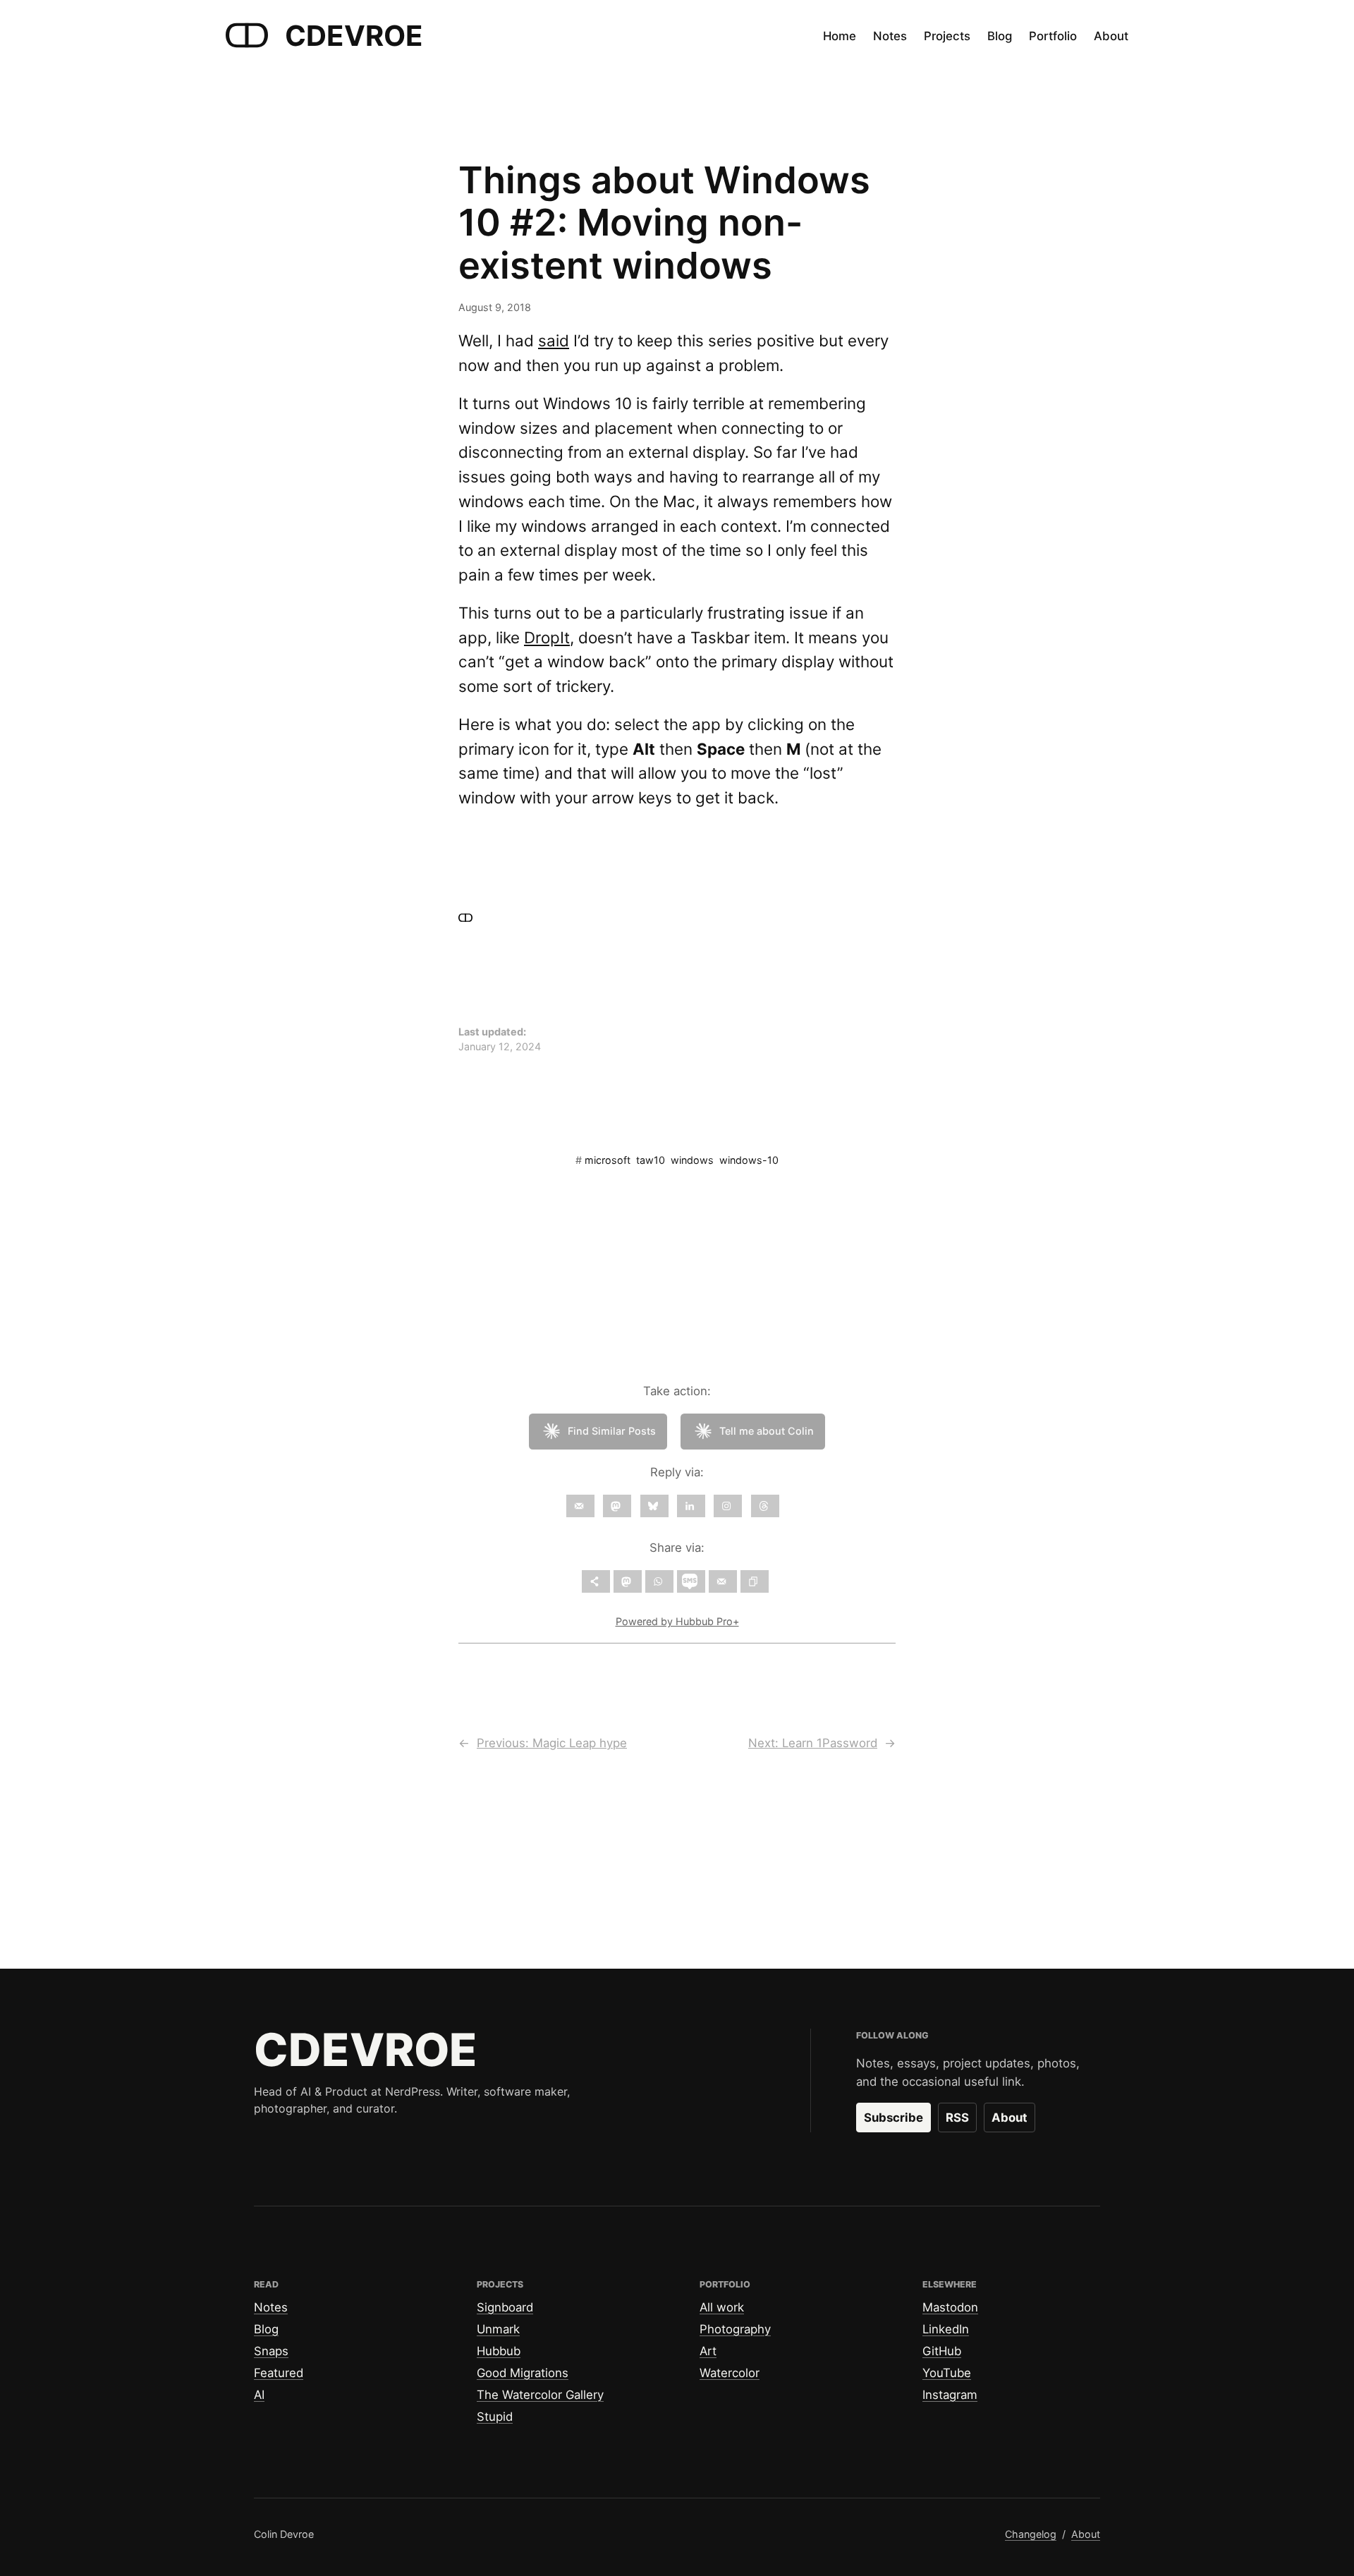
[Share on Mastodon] (628, 1581)
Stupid (495, 2417)
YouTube (947, 2373)
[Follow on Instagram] (728, 1506)
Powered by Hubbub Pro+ (677, 1621)
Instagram (950, 2395)
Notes (271, 2307)
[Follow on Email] (580, 1506)
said (554, 340)
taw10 (651, 1160)
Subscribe (893, 2118)
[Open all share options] (596, 1581)
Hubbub (499, 2351)
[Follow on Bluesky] (654, 1506)
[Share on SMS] (691, 1581)
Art (708, 2351)
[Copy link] (755, 1581)
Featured (279, 2373)
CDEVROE (354, 36)
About (1010, 2118)
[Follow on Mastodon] (617, 1506)
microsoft (608, 1160)
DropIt (547, 637)
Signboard (505, 2307)
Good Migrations (523, 2373)
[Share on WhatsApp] (659, 1581)
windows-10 (749, 1160)
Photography (735, 2329)
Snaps (271, 2351)
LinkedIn (946, 2329)
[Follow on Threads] (765, 1506)
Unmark (498, 2329)
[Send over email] (723, 1581)
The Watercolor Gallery (540, 2395)
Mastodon (950, 2307)
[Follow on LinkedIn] (691, 1506)
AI (259, 2395)
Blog (266, 2329)
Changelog (1031, 2534)
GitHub (942, 2351)
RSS (957, 2118)
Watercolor (730, 2373)
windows (692, 1160)
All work (722, 2307)
